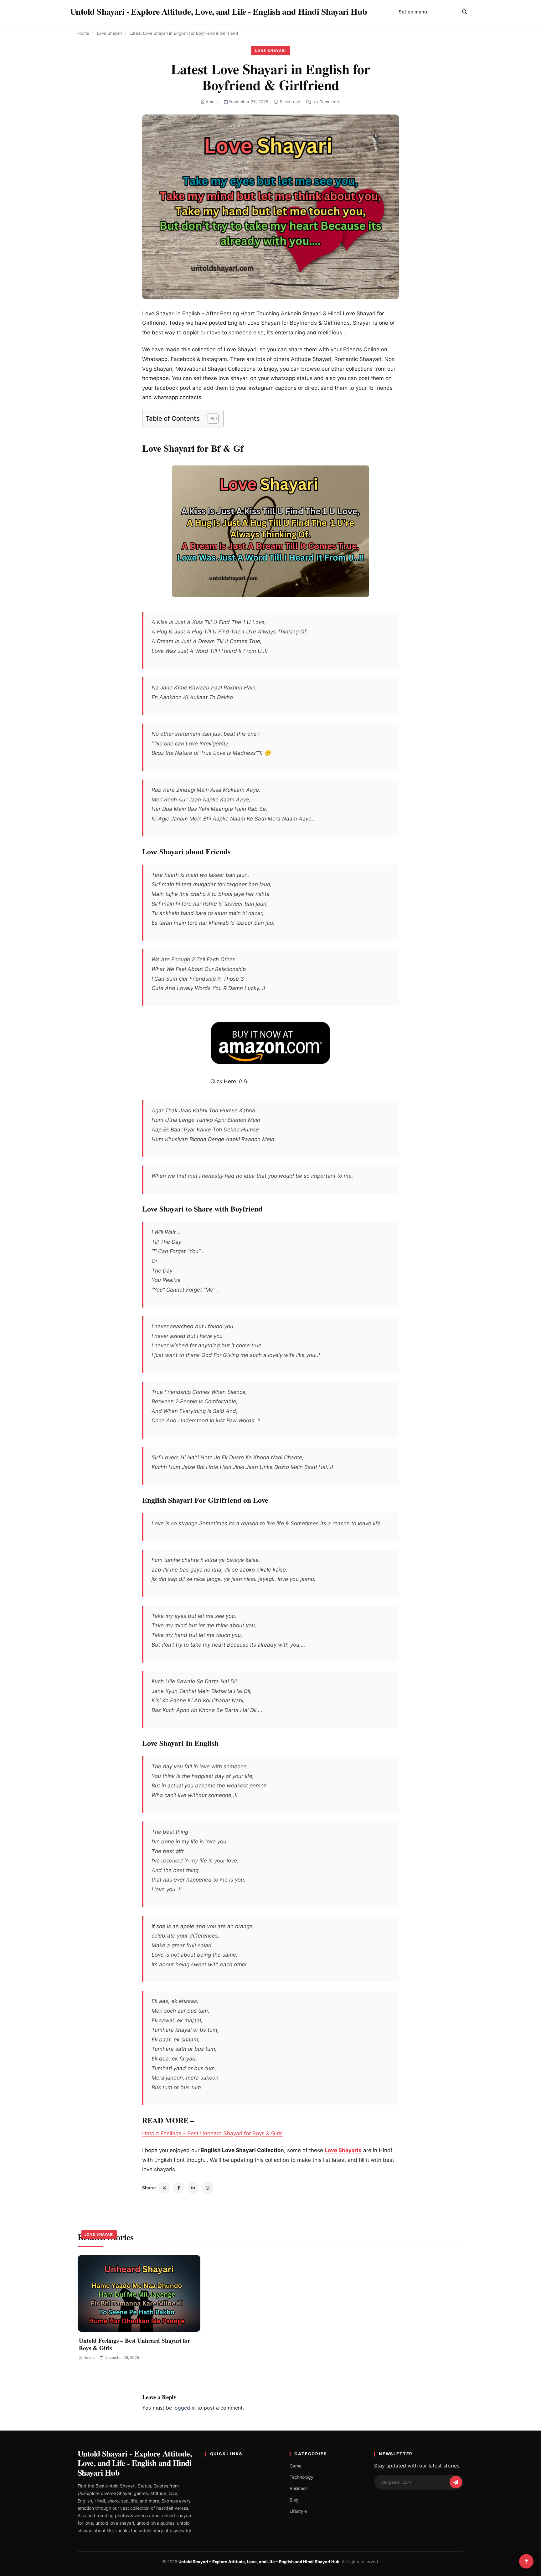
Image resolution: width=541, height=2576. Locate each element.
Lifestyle (298, 2511)
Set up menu (413, 12)
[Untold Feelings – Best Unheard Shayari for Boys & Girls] (139, 2293)
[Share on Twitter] (164, 2188)
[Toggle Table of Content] (210, 419)
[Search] (465, 12)
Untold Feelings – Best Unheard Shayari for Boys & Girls (212, 2133)
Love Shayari (109, 33)
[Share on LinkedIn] (193, 2188)
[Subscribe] (456, 2482)
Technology (301, 2477)
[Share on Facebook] (179, 2188)
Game (296, 2466)
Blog (294, 2500)
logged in (185, 2408)
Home (83, 33)
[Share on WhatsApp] (208, 2188)
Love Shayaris (343, 2150)
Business (299, 2488)
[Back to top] (526, 2561)
